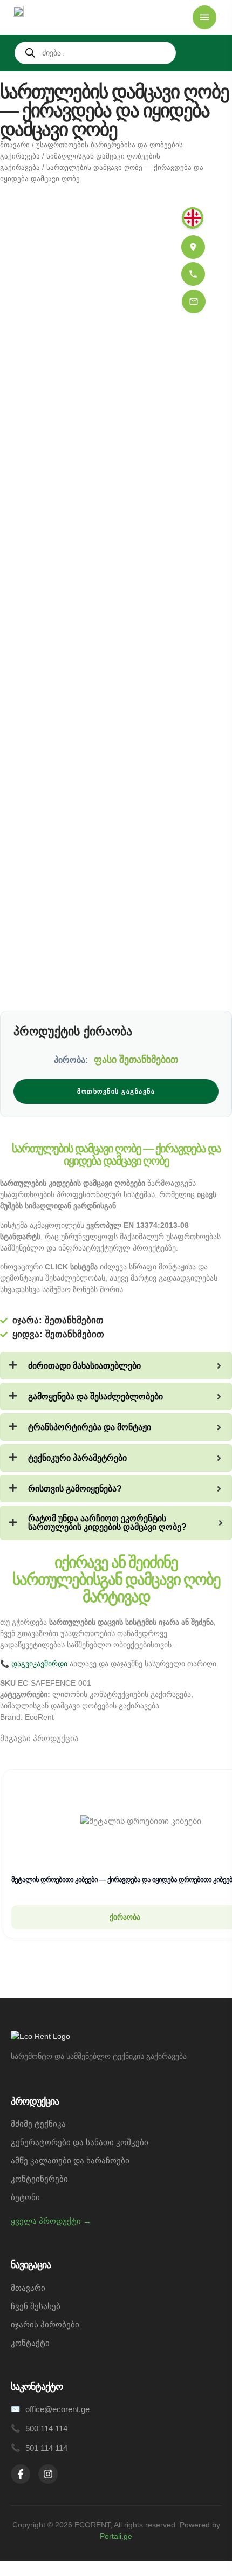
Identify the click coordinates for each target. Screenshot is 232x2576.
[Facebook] (21, 2474)
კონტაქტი (30, 2343)
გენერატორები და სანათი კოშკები (80, 2142)
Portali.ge (116, 2536)
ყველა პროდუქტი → (51, 2221)
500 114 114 (46, 2429)
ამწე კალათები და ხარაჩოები (70, 2161)
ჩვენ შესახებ (36, 2306)
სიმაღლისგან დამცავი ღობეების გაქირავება (80, 1706)
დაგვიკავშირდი (39, 1664)
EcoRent (39, 1717)
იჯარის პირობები (45, 2324)
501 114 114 (46, 2448)
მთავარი (15, 145)
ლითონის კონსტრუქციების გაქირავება (122, 1694)
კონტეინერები (39, 2179)
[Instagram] (48, 2474)
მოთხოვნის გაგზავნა (116, 1091)
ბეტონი (25, 2197)
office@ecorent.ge (57, 2409)
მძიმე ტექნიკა (38, 2124)
